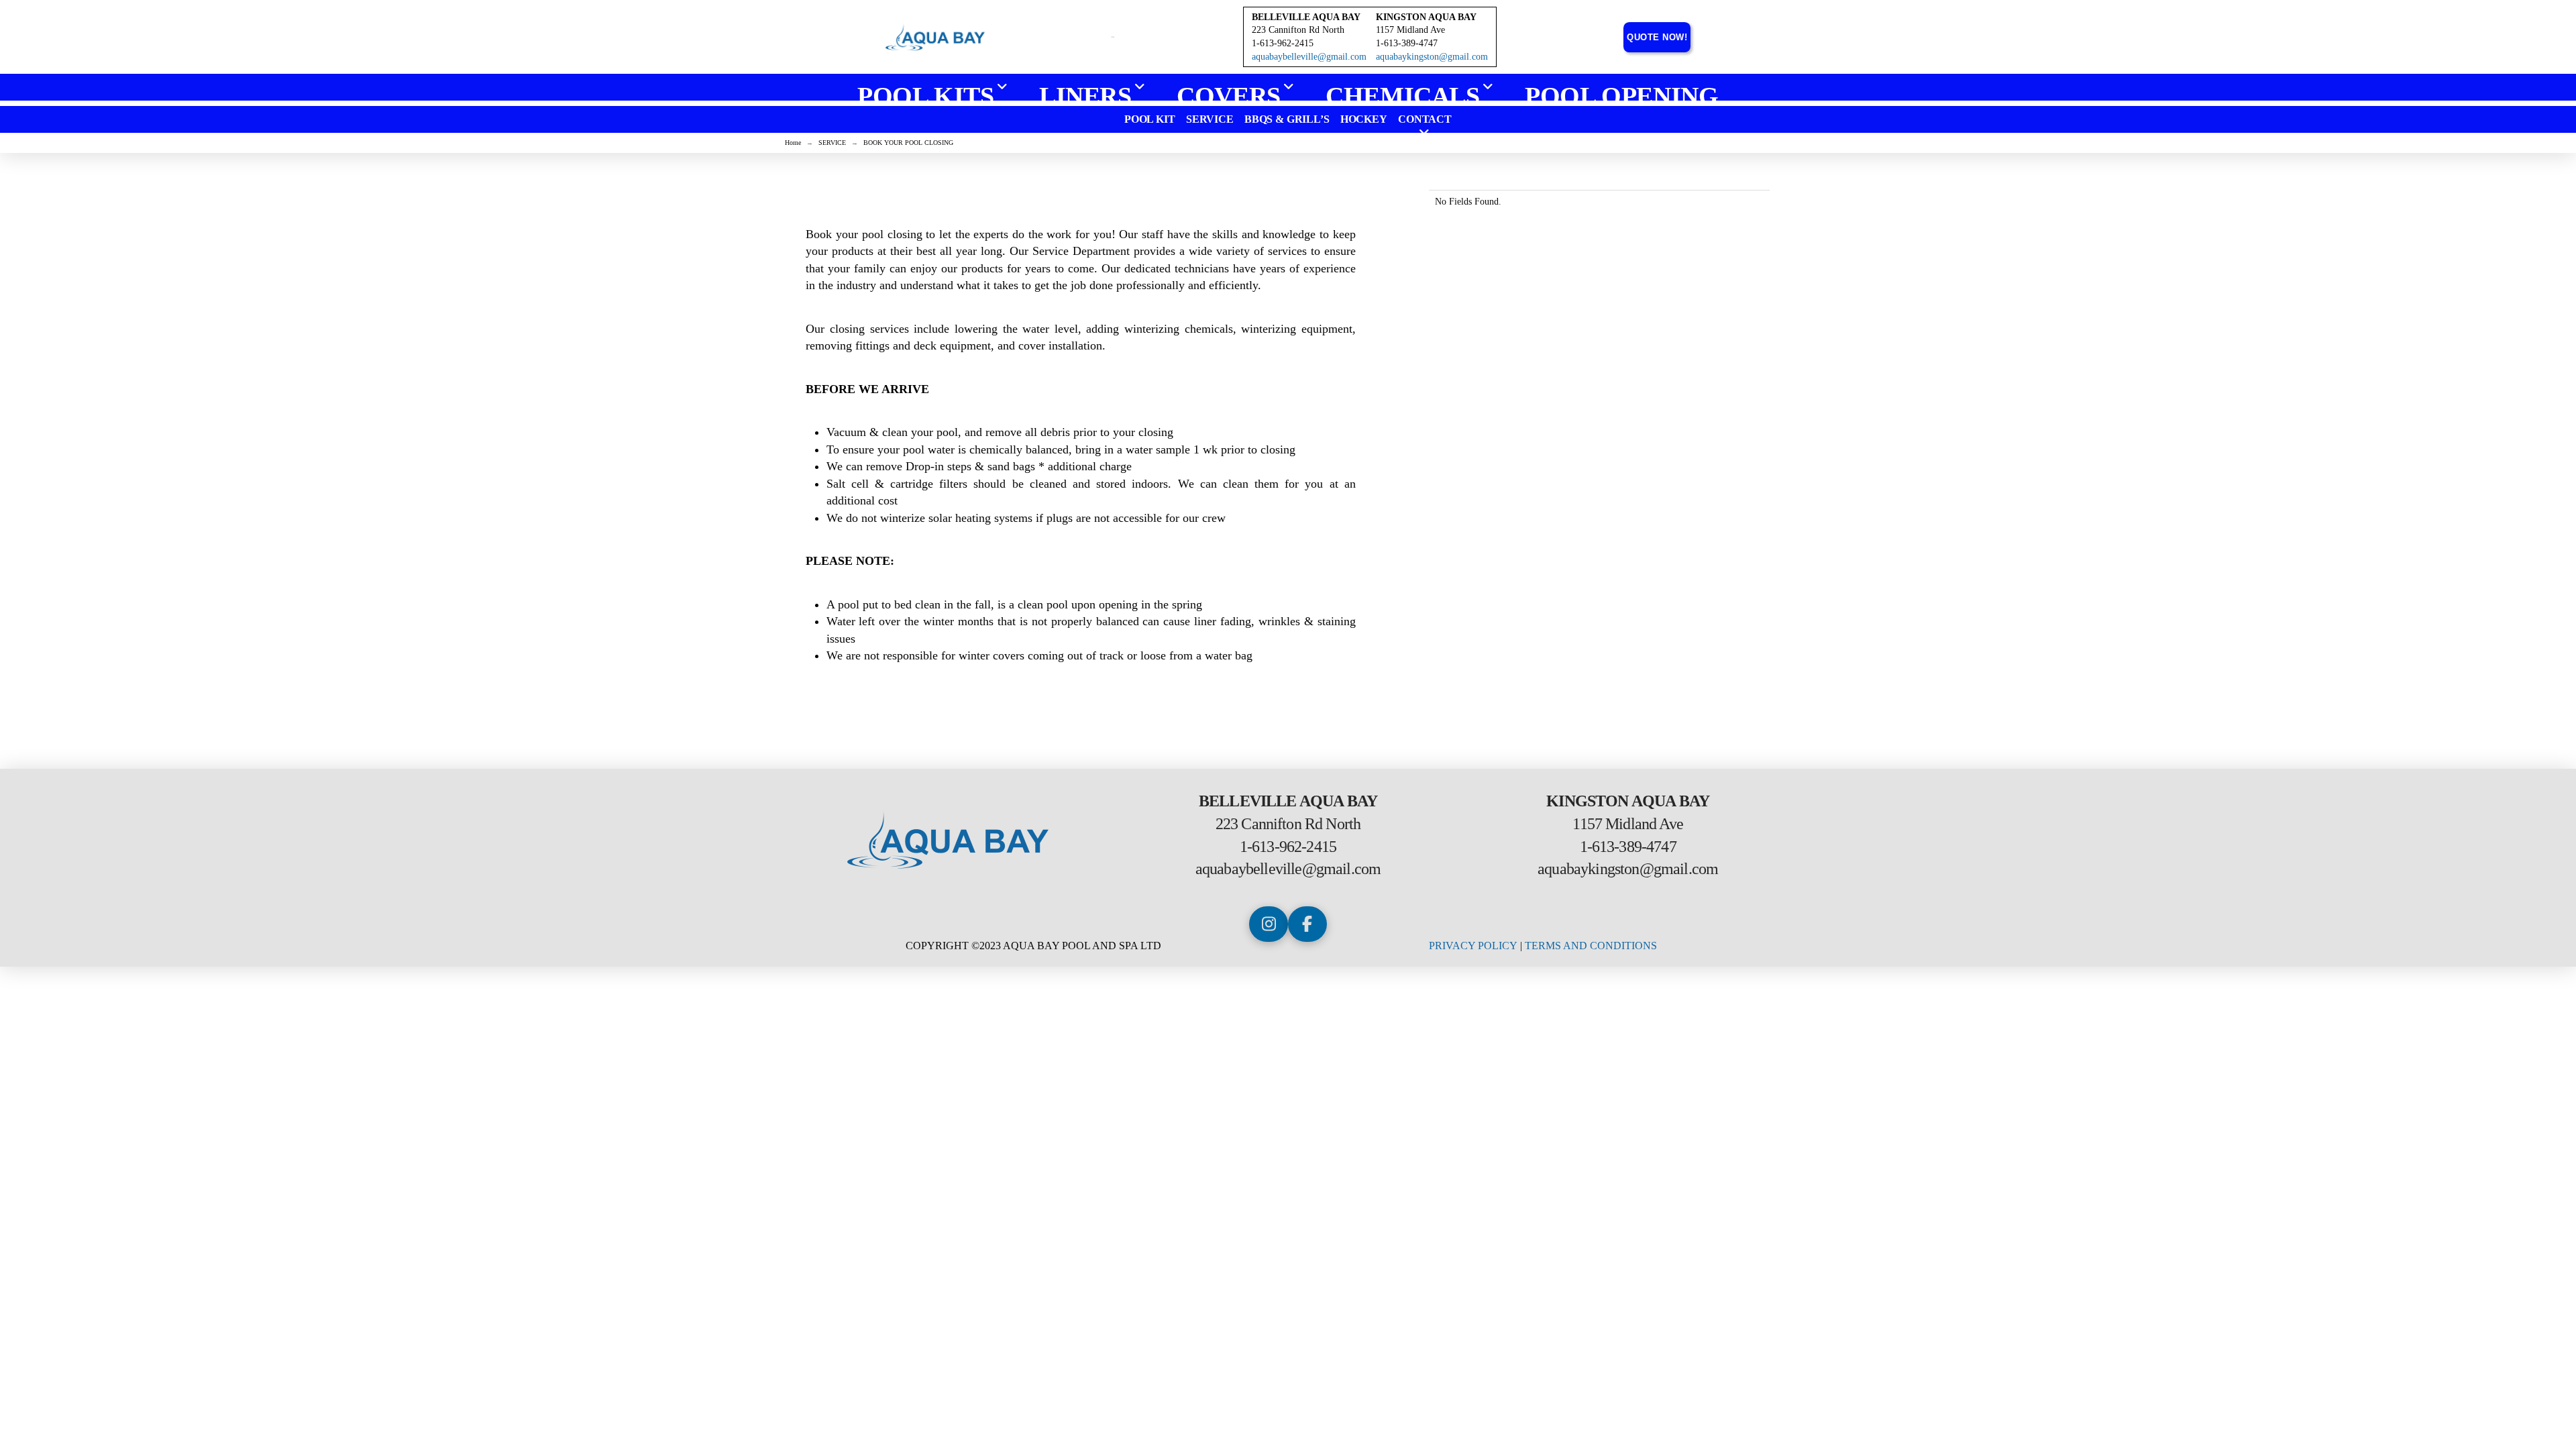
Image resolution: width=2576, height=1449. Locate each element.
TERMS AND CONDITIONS (1591, 946)
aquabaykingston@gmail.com (1432, 57)
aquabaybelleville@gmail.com (1309, 57)
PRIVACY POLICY (1473, 946)
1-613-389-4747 (1628, 847)
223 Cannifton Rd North (1298, 30)
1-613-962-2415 (1288, 847)
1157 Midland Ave (1410, 30)
